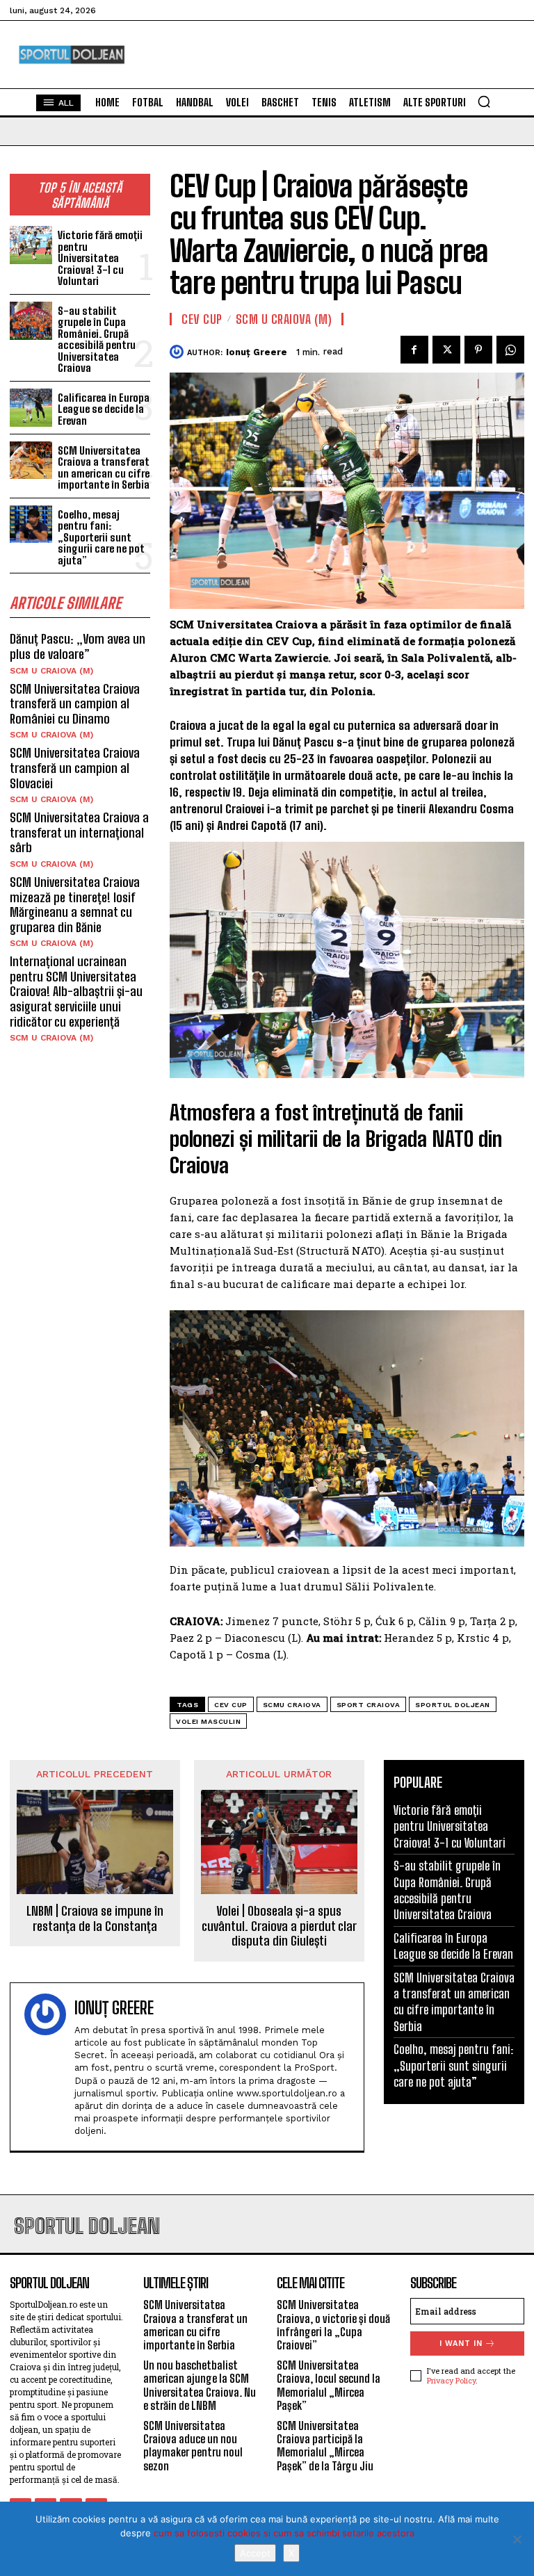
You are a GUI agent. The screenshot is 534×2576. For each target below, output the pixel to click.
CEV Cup (231, 1705)
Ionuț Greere (257, 352)
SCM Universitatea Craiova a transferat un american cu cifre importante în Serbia (104, 468)
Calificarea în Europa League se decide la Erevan (104, 409)
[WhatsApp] (510, 350)
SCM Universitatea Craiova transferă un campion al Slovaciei (75, 768)
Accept (255, 2553)
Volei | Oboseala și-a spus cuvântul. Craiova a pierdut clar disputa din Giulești (279, 1926)
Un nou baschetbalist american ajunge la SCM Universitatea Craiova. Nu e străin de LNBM (200, 2385)
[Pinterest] (478, 350)
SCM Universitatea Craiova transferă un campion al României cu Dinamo (75, 704)
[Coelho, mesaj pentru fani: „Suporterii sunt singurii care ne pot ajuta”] (31, 524)
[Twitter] (446, 350)
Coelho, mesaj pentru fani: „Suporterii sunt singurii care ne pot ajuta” (101, 537)
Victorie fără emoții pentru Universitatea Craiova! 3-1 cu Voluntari (100, 258)
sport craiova (369, 1705)
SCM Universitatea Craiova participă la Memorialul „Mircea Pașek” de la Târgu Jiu (325, 2446)
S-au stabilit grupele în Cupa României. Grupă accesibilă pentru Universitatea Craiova (97, 340)
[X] (517, 2539)
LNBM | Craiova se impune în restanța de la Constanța (95, 1919)
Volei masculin (208, 1721)
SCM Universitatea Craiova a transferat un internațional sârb (79, 832)
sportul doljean (453, 1705)
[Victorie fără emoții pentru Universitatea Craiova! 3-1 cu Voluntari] (31, 245)
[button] (484, 101)
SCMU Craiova (292, 1705)
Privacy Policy (451, 2380)
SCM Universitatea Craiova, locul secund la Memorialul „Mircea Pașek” (329, 2385)
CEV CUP (202, 319)
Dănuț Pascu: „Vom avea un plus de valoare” (78, 646)
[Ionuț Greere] (178, 352)
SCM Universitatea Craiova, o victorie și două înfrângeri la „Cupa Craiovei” (333, 2325)
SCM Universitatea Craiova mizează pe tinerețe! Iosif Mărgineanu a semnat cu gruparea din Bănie (75, 905)
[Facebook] (414, 350)
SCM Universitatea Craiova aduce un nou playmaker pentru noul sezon (193, 2446)
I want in (461, 2343)
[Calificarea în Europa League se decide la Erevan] (31, 408)
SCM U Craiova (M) (51, 671)
